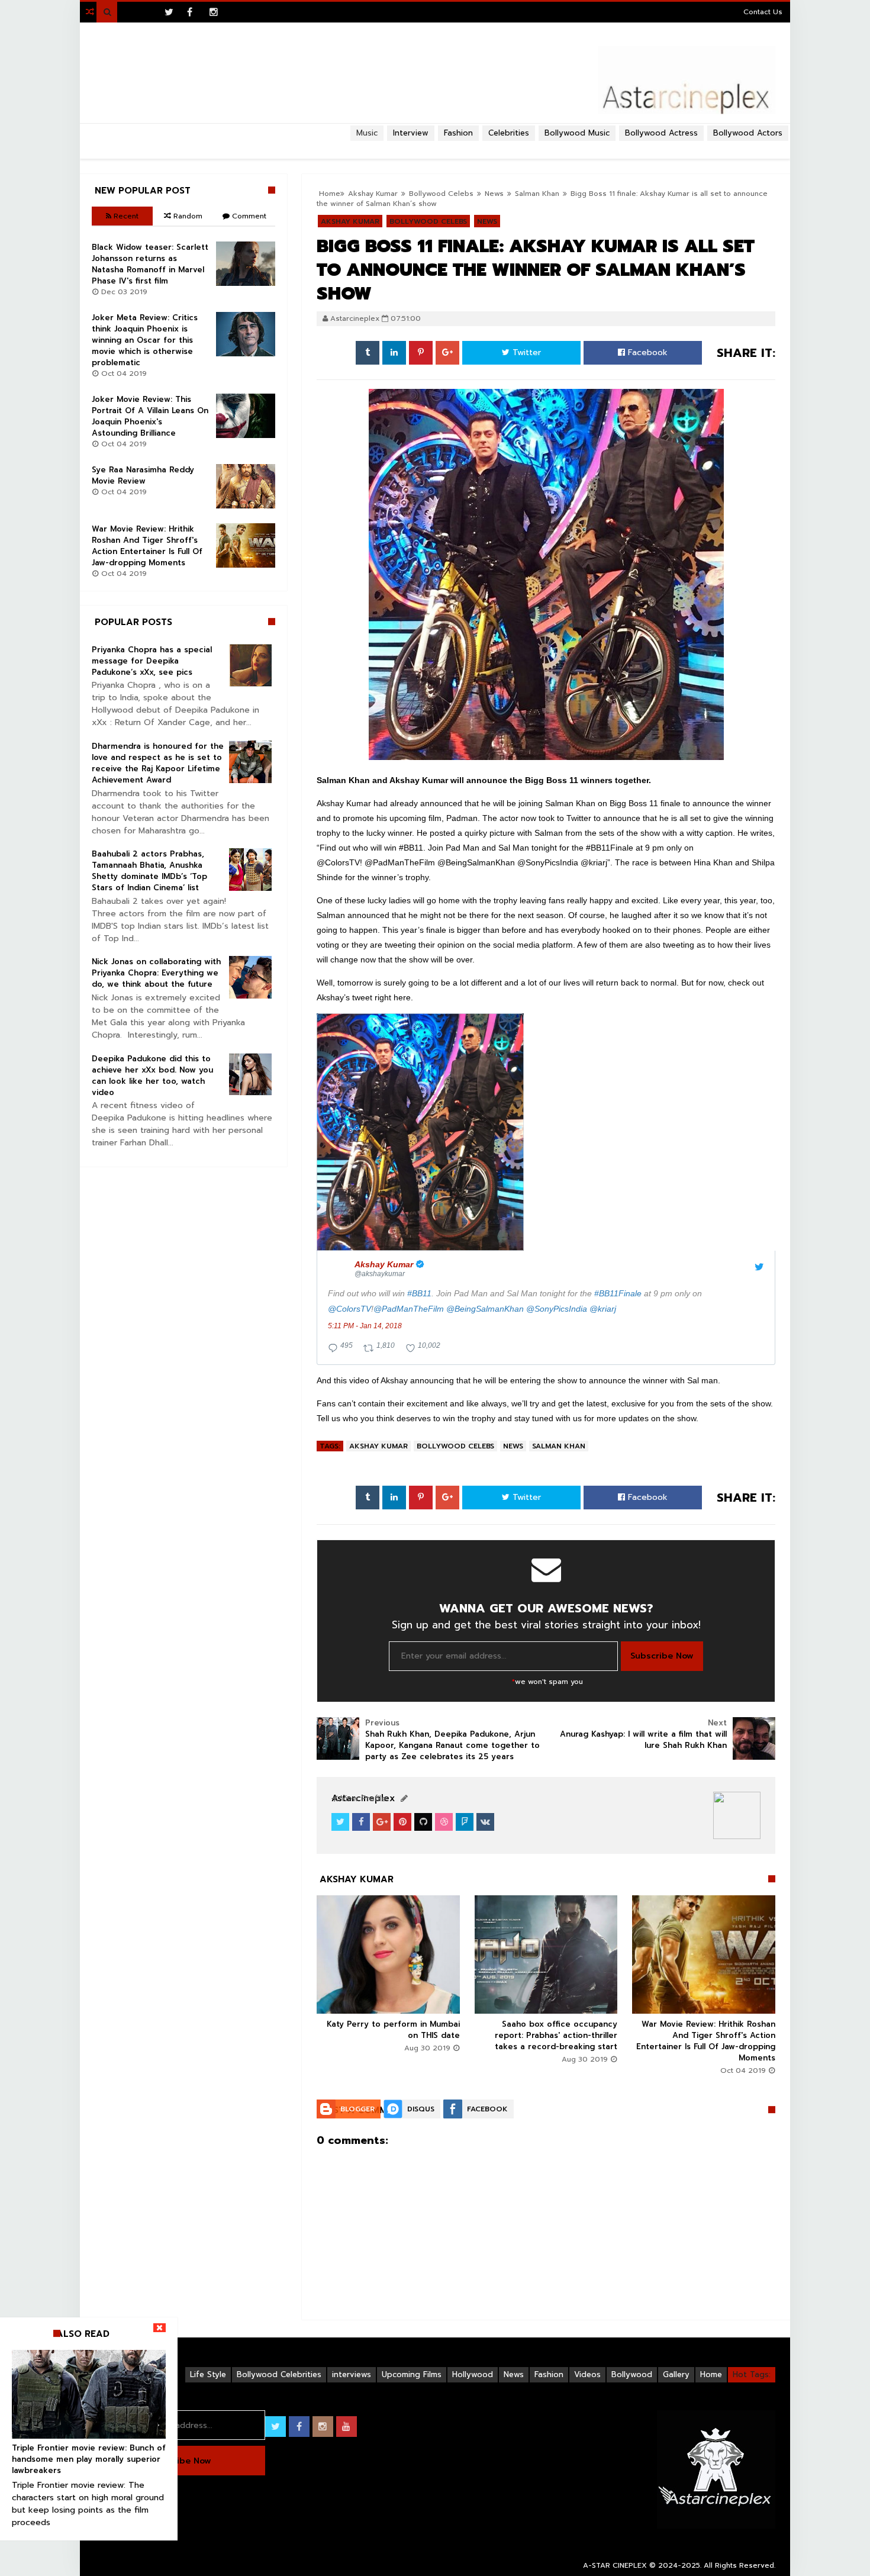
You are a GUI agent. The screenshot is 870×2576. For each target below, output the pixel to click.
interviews (352, 2374)
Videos (587, 2374)
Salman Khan (559, 1446)
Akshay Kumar (378, 1446)
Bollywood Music (577, 133)
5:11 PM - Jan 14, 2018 (365, 1326)
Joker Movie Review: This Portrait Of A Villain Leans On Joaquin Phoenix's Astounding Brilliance (150, 416)
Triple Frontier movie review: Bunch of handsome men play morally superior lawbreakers (89, 2459)
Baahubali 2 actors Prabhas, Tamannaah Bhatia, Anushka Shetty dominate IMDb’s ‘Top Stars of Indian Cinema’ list (149, 871)
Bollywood (632, 2374)
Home (711, 2374)
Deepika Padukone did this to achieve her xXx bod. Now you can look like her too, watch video (152, 1076)
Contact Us (763, 12)
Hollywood (473, 2374)
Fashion (549, 2374)
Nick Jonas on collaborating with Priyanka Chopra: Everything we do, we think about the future (156, 973)
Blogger (357, 2109)
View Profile (362, 1799)
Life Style (208, 2374)
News (513, 1446)
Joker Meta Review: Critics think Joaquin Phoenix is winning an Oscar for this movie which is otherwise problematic (145, 340)
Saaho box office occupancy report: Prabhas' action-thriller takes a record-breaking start (556, 2035)
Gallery (676, 2374)
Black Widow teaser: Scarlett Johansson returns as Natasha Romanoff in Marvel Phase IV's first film (150, 264)
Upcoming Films (412, 2374)
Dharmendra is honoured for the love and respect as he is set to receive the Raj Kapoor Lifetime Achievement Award (158, 763)
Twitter (525, 352)
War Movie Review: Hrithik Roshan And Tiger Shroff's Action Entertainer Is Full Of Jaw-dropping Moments (706, 2041)
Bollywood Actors (748, 133)
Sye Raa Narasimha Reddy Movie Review (143, 475)
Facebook (646, 352)
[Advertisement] (435, 146)
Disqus (421, 2109)
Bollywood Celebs (455, 1446)
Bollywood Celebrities (279, 2374)
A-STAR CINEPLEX (615, 2565)
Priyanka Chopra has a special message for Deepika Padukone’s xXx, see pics (152, 661)
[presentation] (420, 1132)
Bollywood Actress (661, 133)
